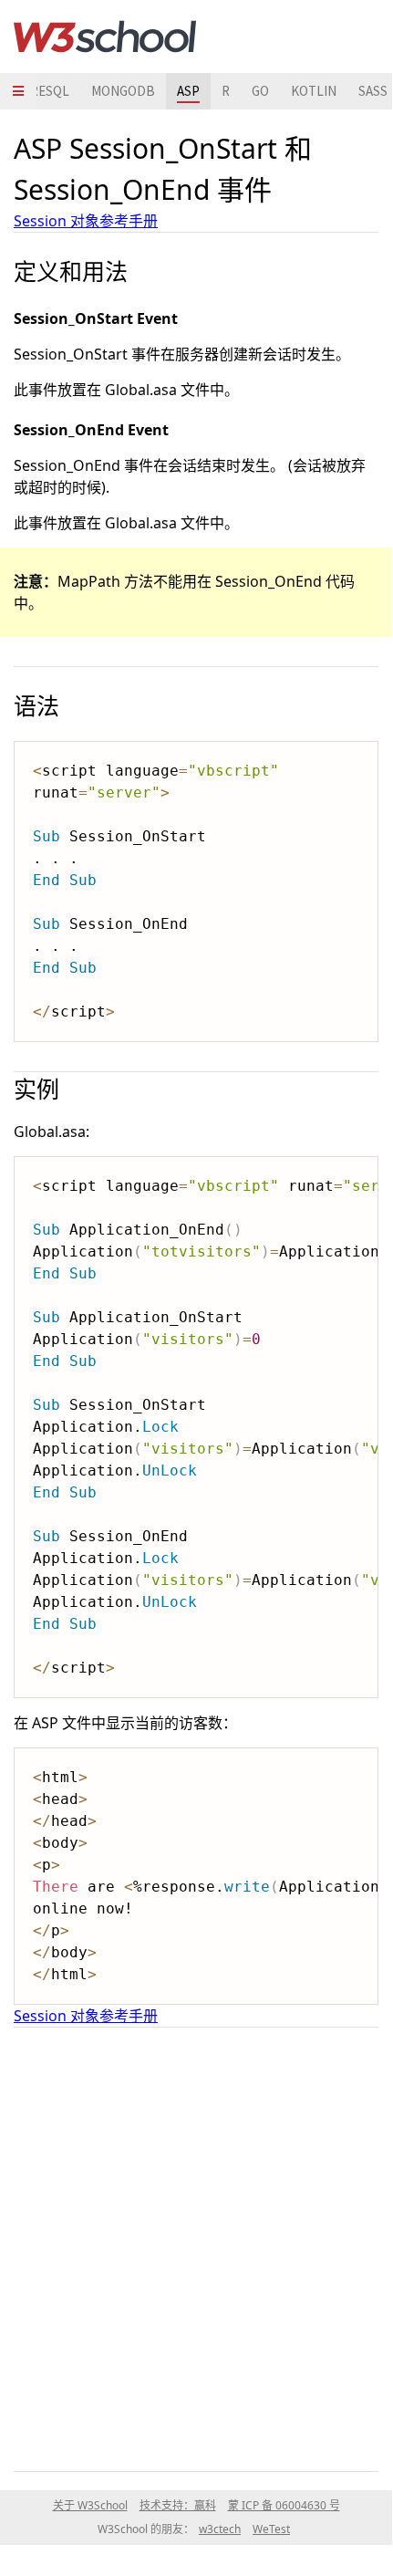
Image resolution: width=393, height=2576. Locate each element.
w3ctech (220, 2529)
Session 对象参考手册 (86, 221)
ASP (188, 91)
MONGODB (123, 91)
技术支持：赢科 (178, 2505)
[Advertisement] (196, 2246)
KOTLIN (314, 91)
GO (260, 91)
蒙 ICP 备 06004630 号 (284, 2505)
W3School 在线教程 (105, 37)
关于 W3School (90, 2505)
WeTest (271, 2529)
